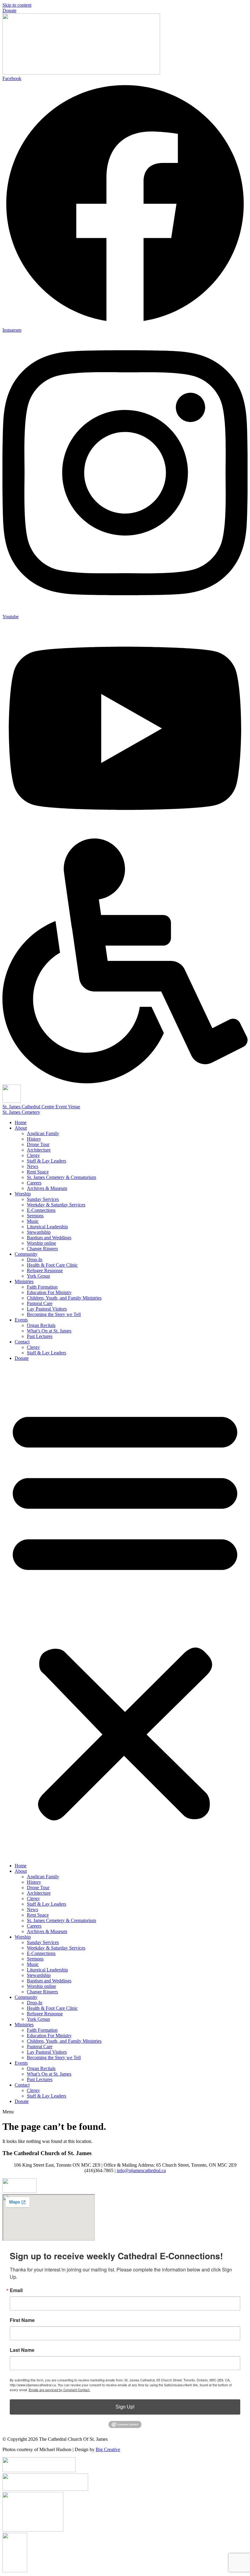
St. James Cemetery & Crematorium (61, 1177)
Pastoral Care (40, 1303)
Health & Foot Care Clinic (52, 1265)
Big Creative (108, 2449)
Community (26, 1254)
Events (21, 1320)
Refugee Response (45, 1270)
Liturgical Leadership (47, 1227)
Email (16, 2290)
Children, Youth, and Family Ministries (64, 1298)
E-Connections (41, 1210)
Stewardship (39, 1232)
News (32, 1166)
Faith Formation (42, 1287)
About (21, 1128)
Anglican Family (43, 1133)
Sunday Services (43, 1199)
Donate (22, 1358)
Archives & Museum (47, 1188)
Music (33, 1221)
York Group (38, 1276)
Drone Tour (38, 1144)
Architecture (39, 1150)
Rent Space (38, 1172)
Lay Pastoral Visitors (47, 1309)
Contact (22, 1342)
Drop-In (35, 1260)
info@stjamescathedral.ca (141, 2170)
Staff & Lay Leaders (46, 1161)
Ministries (24, 1281)
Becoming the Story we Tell (54, 1314)
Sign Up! (125, 2407)
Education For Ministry (49, 1292)
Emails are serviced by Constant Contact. (59, 2390)
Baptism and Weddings (49, 1238)
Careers (34, 1183)
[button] (125, 1612)
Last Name (22, 2350)
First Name (22, 2320)
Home (21, 1122)
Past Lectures (40, 1336)
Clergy (33, 1155)
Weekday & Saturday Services (56, 1205)
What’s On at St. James (49, 1331)
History (34, 1139)
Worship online (41, 1243)
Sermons (35, 1216)
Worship (23, 1194)
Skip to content (17, 5)
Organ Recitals (41, 1325)
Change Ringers (42, 1249)
